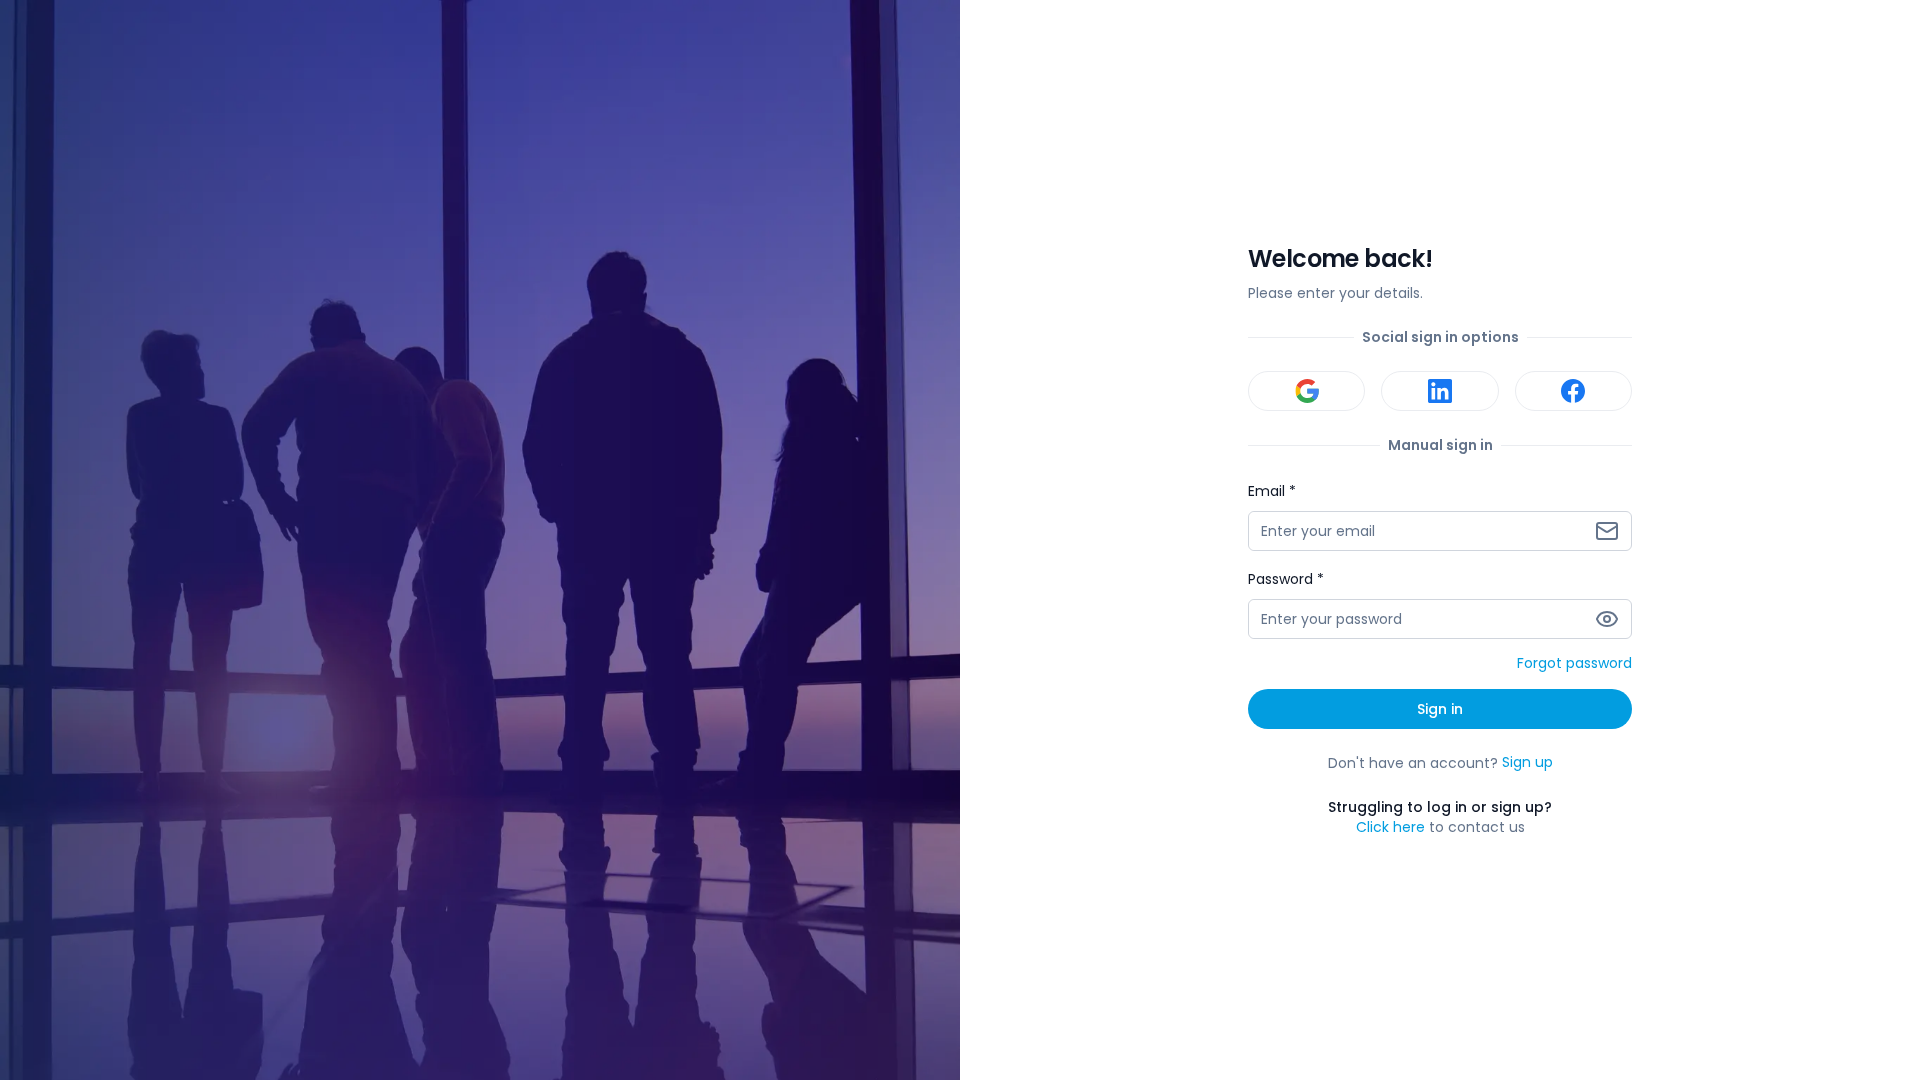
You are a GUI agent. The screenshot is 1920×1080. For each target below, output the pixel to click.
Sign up (1527, 763)
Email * (1272, 491)
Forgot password (1574, 664)
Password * (1286, 579)
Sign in (1440, 709)
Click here (1390, 827)
